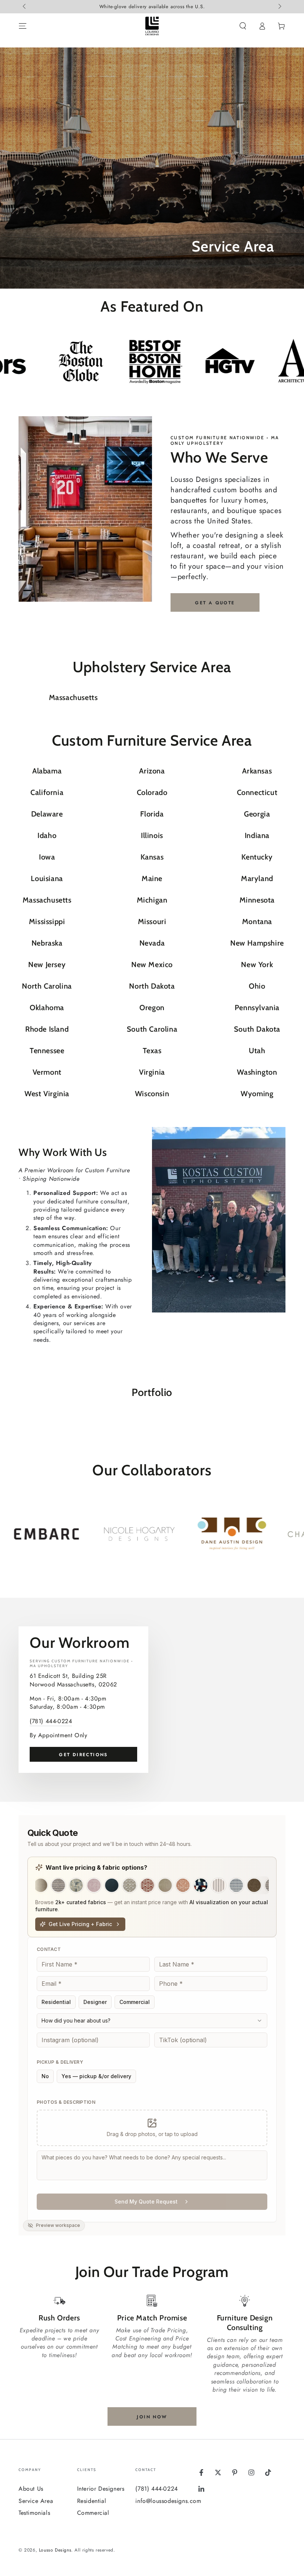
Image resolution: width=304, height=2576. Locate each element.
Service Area (36, 2501)
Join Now (152, 2417)
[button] (243, 26)
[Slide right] (279, 7)
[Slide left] (25, 7)
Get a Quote (215, 603)
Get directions (83, 1755)
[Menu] (23, 26)
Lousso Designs (55, 2550)
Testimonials (34, 2513)
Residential (92, 2501)
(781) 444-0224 (51, 1721)
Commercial (93, 2513)
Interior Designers (101, 2489)
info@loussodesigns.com (168, 2501)
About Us (31, 2489)
